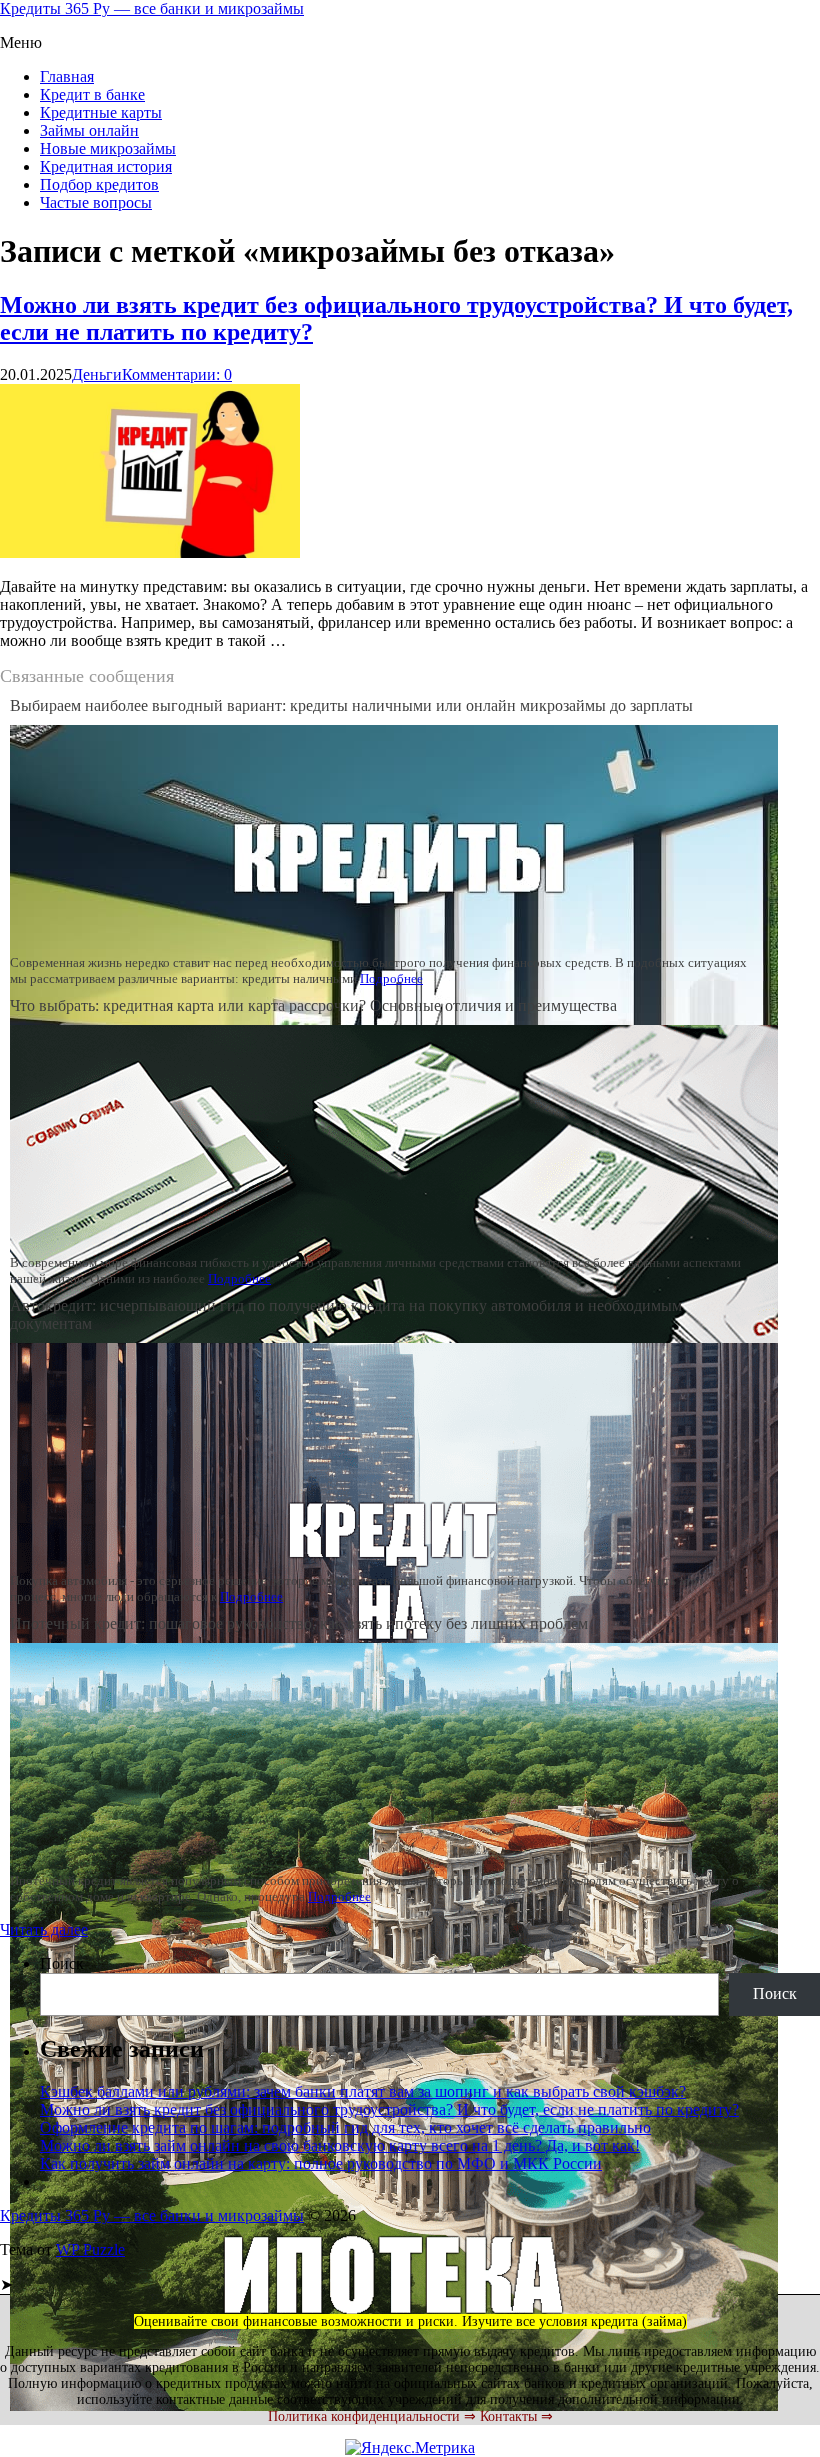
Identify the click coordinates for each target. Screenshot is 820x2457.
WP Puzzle (90, 2249)
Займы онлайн (89, 130)
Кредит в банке (92, 94)
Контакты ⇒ (516, 2416)
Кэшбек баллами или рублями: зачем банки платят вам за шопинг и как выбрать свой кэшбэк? (363, 2091)
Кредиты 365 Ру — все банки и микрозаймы (152, 8)
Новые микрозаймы (108, 148)
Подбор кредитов (99, 184)
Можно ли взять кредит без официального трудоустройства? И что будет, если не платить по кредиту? (389, 2109)
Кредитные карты (101, 112)
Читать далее (44, 1929)
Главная (67, 76)
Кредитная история (106, 166)
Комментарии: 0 (177, 374)
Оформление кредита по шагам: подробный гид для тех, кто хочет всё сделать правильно (345, 2127)
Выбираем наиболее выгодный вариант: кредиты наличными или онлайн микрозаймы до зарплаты (351, 705)
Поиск (62, 1963)
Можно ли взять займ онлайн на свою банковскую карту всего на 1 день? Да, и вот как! (340, 2145)
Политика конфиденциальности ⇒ (372, 2416)
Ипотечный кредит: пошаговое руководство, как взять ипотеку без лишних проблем (299, 1623)
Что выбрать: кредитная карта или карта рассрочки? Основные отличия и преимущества (313, 1005)
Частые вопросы (96, 202)
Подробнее (391, 978)
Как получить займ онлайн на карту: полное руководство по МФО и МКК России (321, 2163)
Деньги (97, 374)
